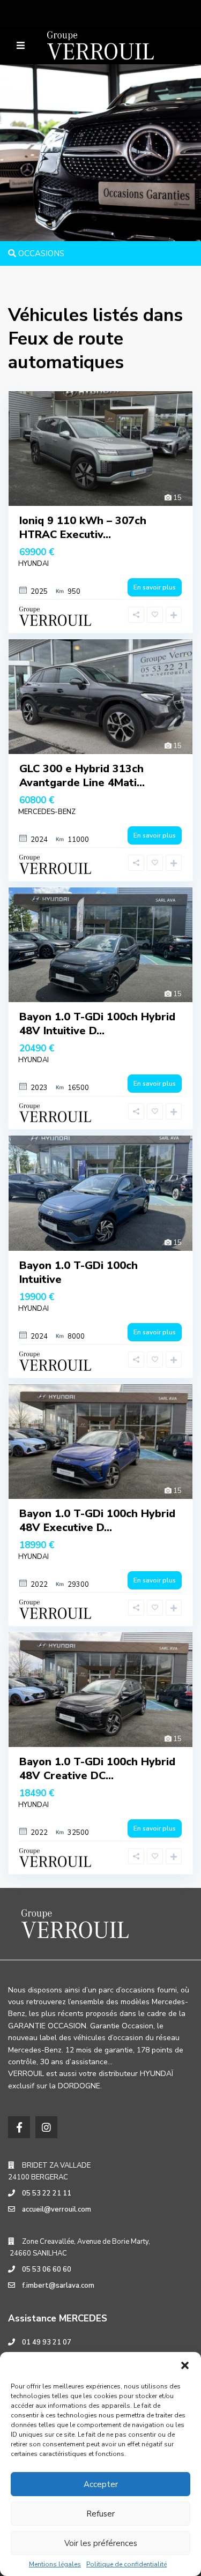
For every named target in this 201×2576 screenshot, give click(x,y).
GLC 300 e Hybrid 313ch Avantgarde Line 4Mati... (82, 776)
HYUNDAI (33, 564)
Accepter (101, 2484)
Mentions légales (55, 2564)
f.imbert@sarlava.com (58, 2286)
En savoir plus (155, 587)
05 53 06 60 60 (47, 2269)
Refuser (100, 2514)
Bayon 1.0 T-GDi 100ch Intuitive (79, 1272)
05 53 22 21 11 (47, 2193)
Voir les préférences (101, 2543)
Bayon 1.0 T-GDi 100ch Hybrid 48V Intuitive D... (97, 1024)
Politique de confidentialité (126, 2564)
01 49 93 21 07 (47, 2342)
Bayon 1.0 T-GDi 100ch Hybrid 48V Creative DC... (97, 1769)
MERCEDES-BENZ (47, 812)
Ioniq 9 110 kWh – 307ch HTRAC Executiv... (83, 528)
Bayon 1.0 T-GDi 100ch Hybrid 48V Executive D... (97, 1521)
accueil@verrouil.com (57, 2209)
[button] (185, 2365)
